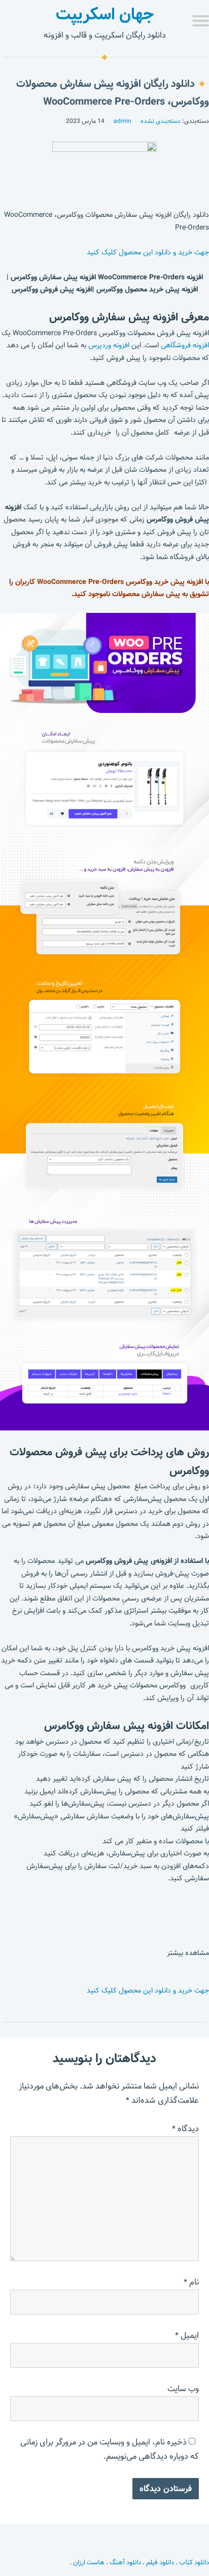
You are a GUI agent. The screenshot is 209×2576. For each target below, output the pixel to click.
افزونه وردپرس (109, 345)
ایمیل (187, 2336)
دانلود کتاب (194, 2562)
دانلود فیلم (160, 2562)
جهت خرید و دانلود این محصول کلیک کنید (148, 252)
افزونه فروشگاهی (185, 345)
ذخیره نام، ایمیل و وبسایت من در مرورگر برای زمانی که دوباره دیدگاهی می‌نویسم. (110, 2449)
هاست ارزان (89, 2562)
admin (123, 121)
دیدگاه (185, 2129)
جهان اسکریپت (105, 14)
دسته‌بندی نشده (161, 121)
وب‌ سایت (183, 2389)
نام (191, 2282)
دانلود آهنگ (125, 2562)
